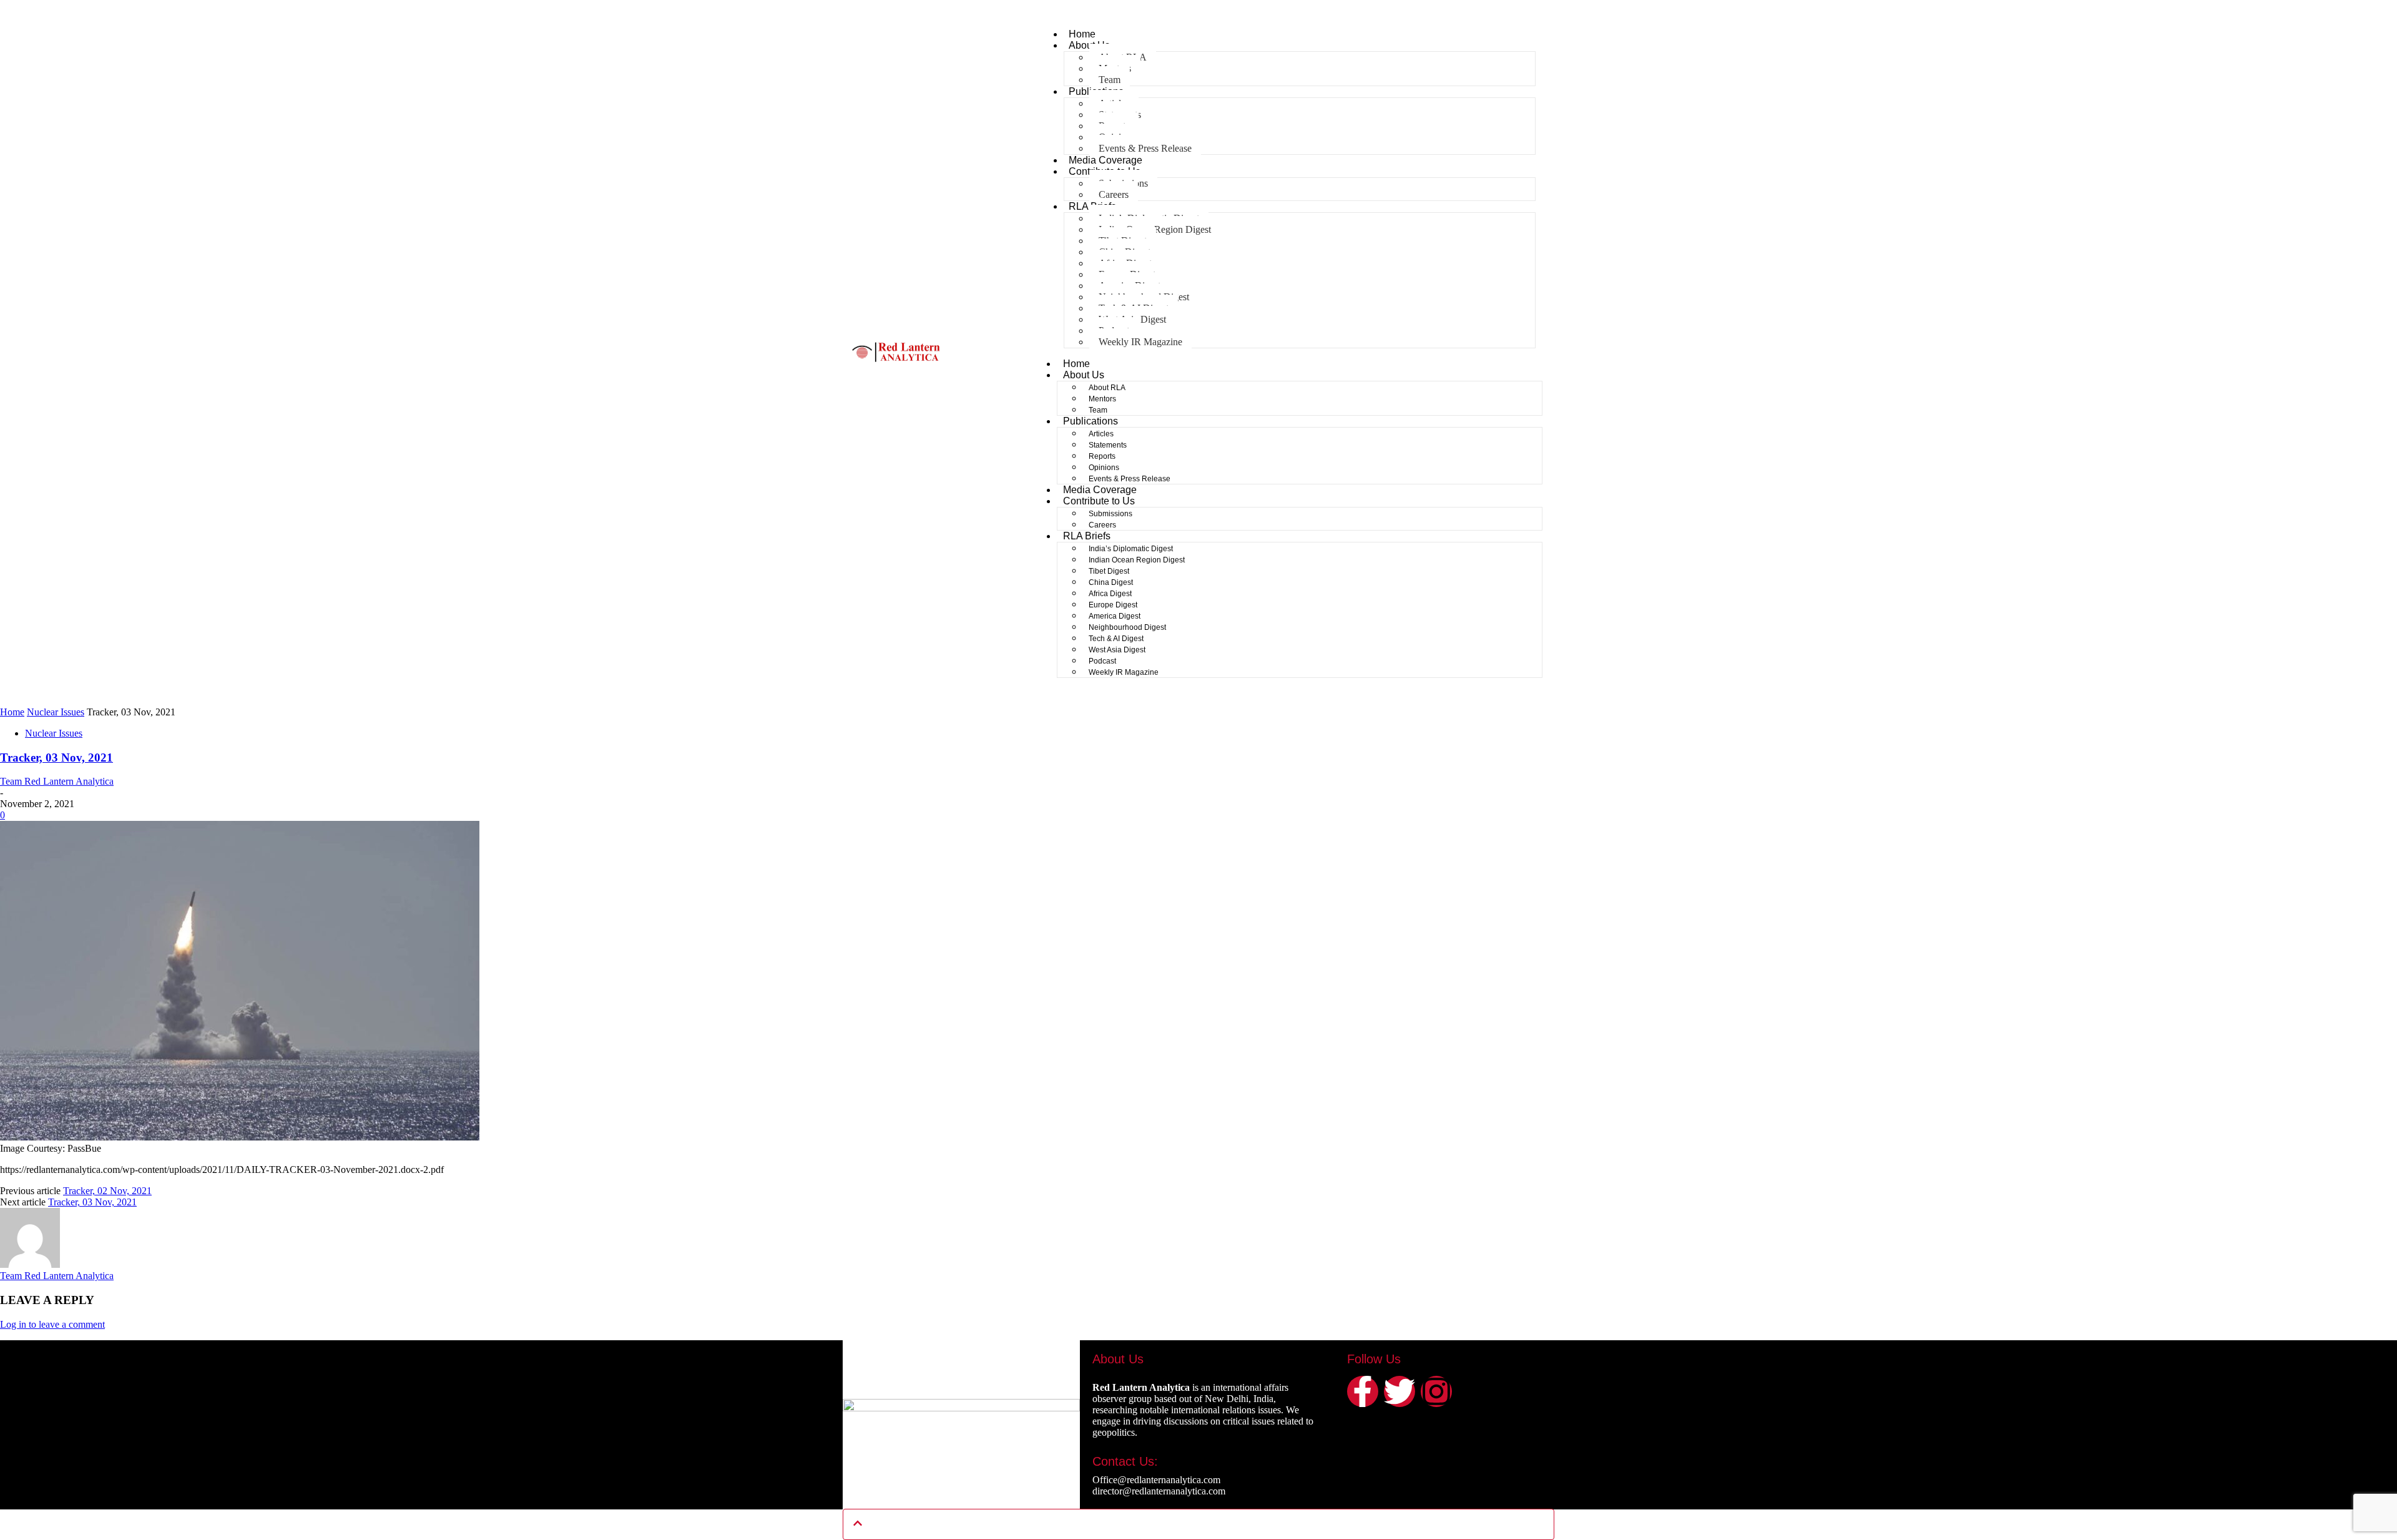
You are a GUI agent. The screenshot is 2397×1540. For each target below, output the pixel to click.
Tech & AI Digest (1116, 639)
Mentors (1102, 399)
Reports (1102, 456)
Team (1110, 80)
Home (1082, 34)
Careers (1114, 194)
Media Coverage (1105, 160)
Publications (1091, 421)
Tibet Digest (1109, 571)
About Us (1084, 375)
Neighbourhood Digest (1127, 627)
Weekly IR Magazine (1140, 342)
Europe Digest (1113, 605)
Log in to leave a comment (52, 1324)
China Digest (1111, 582)
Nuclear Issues (56, 712)
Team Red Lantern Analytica (57, 781)
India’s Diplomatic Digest (1131, 549)
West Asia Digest (1117, 650)
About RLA (1107, 388)
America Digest (1115, 616)
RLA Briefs (1087, 536)
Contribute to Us (1099, 501)
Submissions (1110, 514)
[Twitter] (1399, 1391)
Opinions (1104, 468)
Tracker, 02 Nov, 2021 (107, 1191)
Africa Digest (1110, 594)
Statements (1108, 445)
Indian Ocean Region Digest (1137, 560)
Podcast (1102, 661)
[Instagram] (1436, 1391)
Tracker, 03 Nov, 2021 (56, 758)
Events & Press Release (1145, 148)
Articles (1101, 434)
